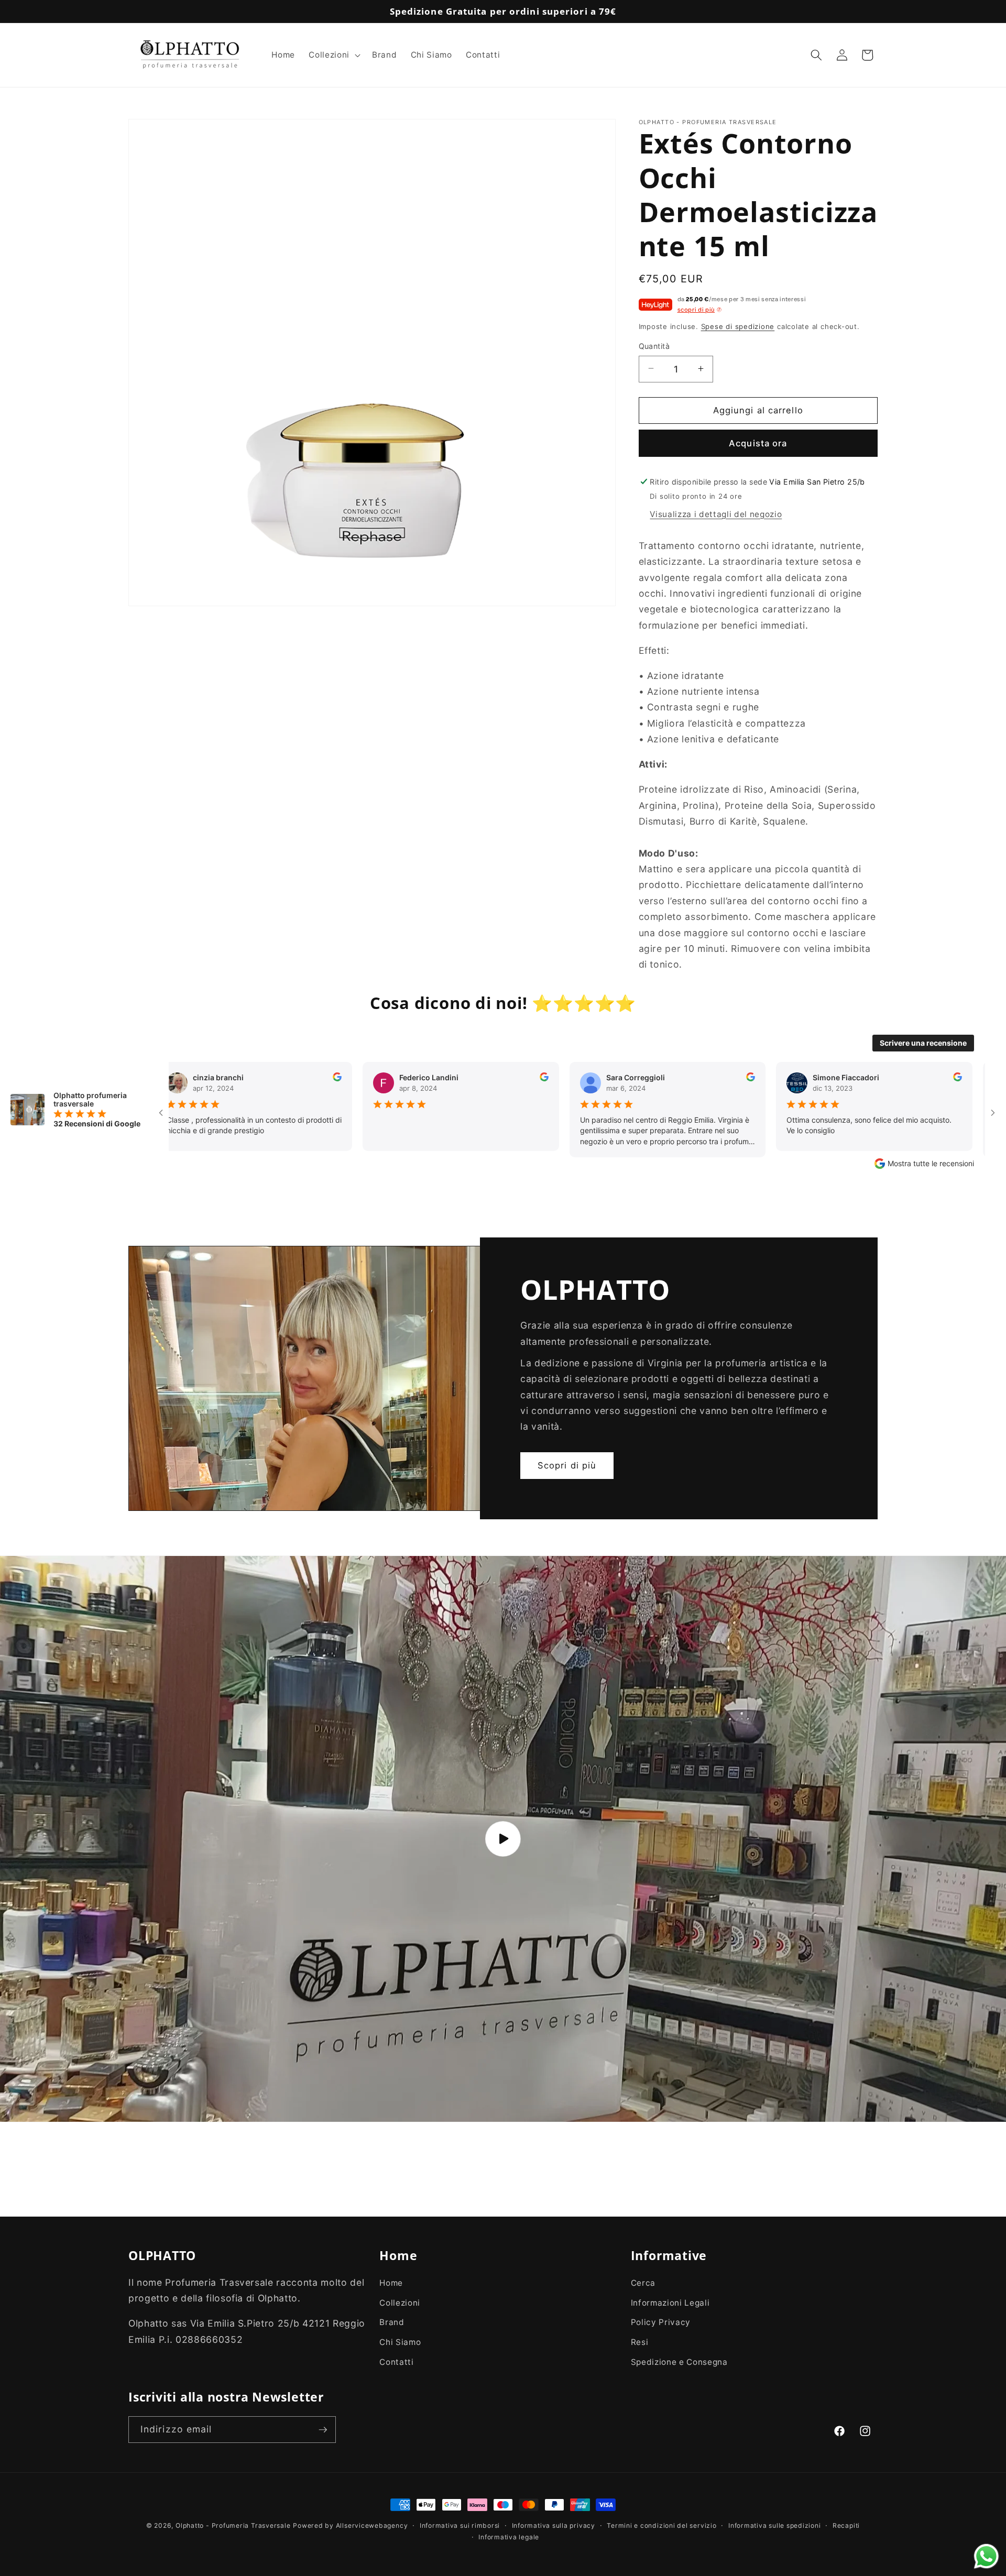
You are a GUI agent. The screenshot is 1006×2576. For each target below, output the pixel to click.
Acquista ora (758, 443)
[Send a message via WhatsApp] (986, 2556)
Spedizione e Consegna (679, 2362)
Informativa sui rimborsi (460, 2525)
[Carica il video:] (503, 1839)
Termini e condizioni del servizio (661, 2525)
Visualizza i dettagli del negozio (716, 514)
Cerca (643, 2283)
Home (391, 2283)
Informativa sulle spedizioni (775, 2525)
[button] (333, 55)
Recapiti (846, 2525)
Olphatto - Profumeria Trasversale (233, 2525)
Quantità (654, 346)
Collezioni (400, 2303)
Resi (640, 2342)
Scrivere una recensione (923, 1043)
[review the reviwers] (223, 1078)
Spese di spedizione (738, 326)
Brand (392, 2323)
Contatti (396, 2362)
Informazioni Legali (670, 2303)
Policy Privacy (661, 2323)
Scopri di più (567, 1465)
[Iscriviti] (323, 2430)
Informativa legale (509, 2536)
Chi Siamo (400, 2342)
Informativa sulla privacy (554, 2525)
